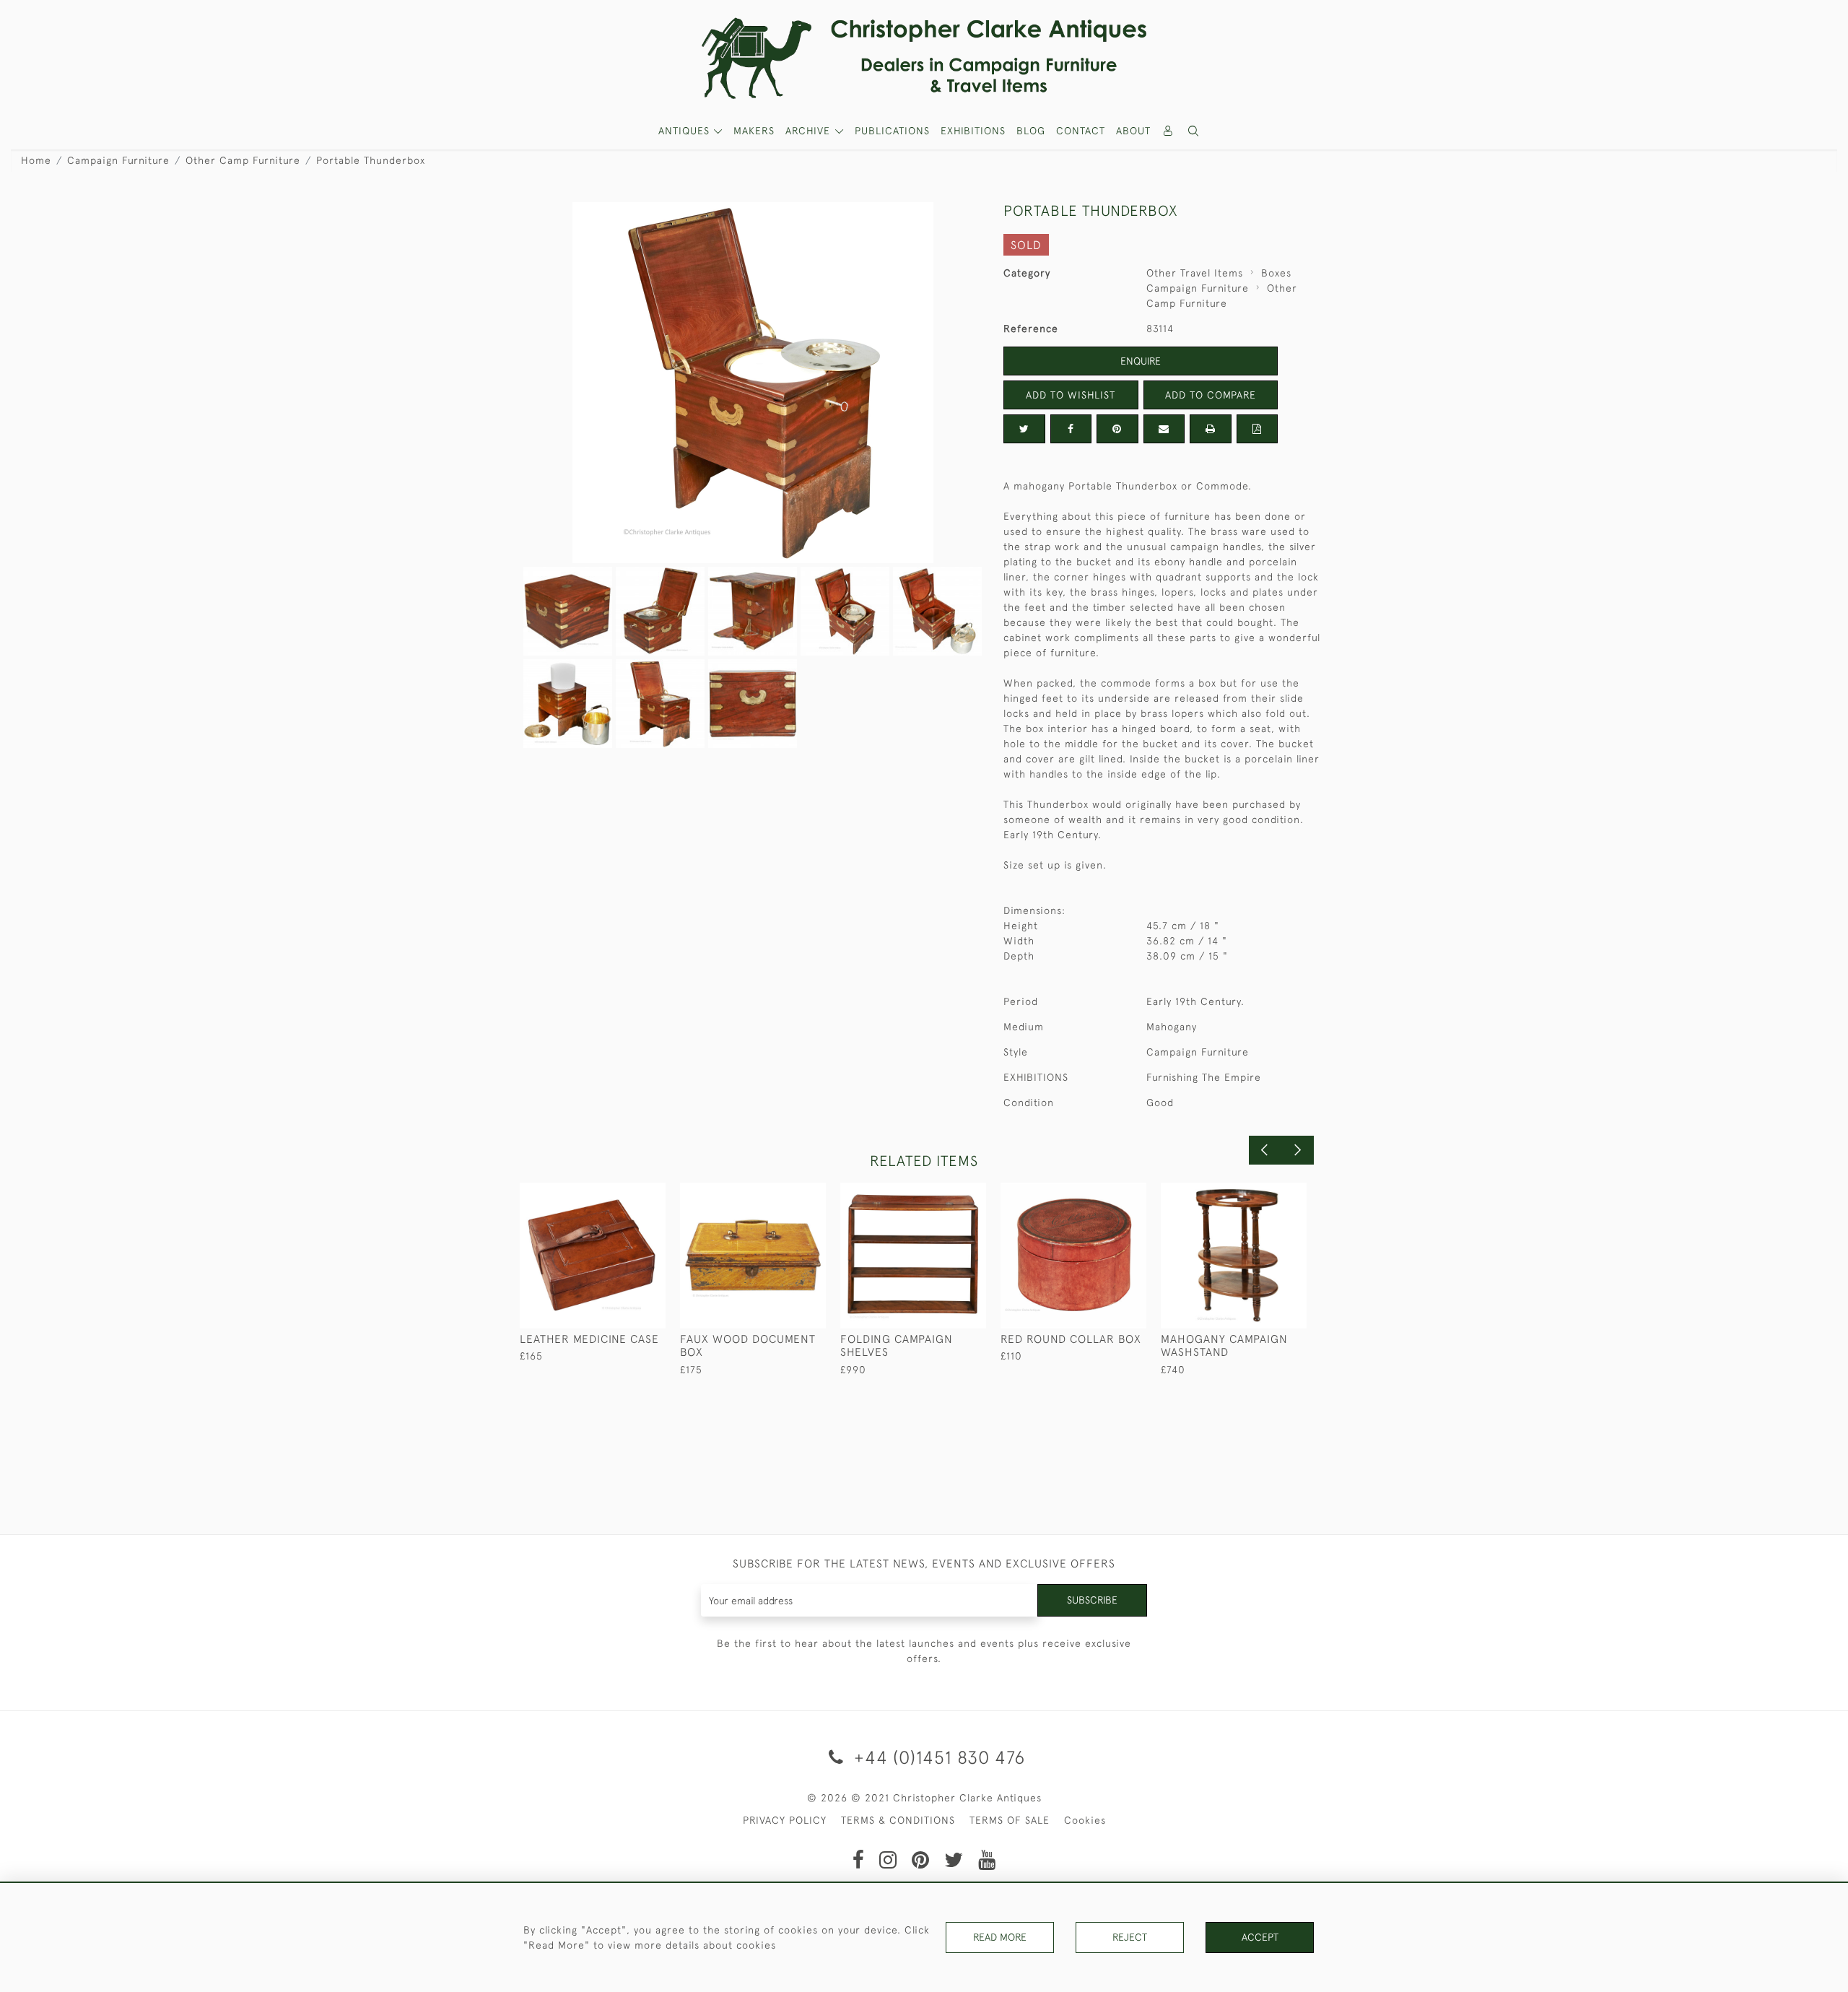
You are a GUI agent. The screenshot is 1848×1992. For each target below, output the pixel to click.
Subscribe (1092, 1600)
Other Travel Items (1195, 273)
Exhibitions (973, 131)
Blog (1031, 131)
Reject (1130, 1937)
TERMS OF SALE (1010, 1820)
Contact (1081, 131)
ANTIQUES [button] (686, 131)
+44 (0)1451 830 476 (937, 1757)
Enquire (1141, 361)
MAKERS (754, 131)
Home (36, 160)
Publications (892, 131)
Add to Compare (1211, 395)
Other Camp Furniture (243, 160)
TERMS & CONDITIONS (898, 1820)
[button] (1194, 131)
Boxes (1276, 273)
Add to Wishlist (1071, 395)
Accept (1260, 1937)
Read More (1000, 1937)
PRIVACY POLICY (785, 1820)
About (1133, 131)
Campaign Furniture (118, 160)
